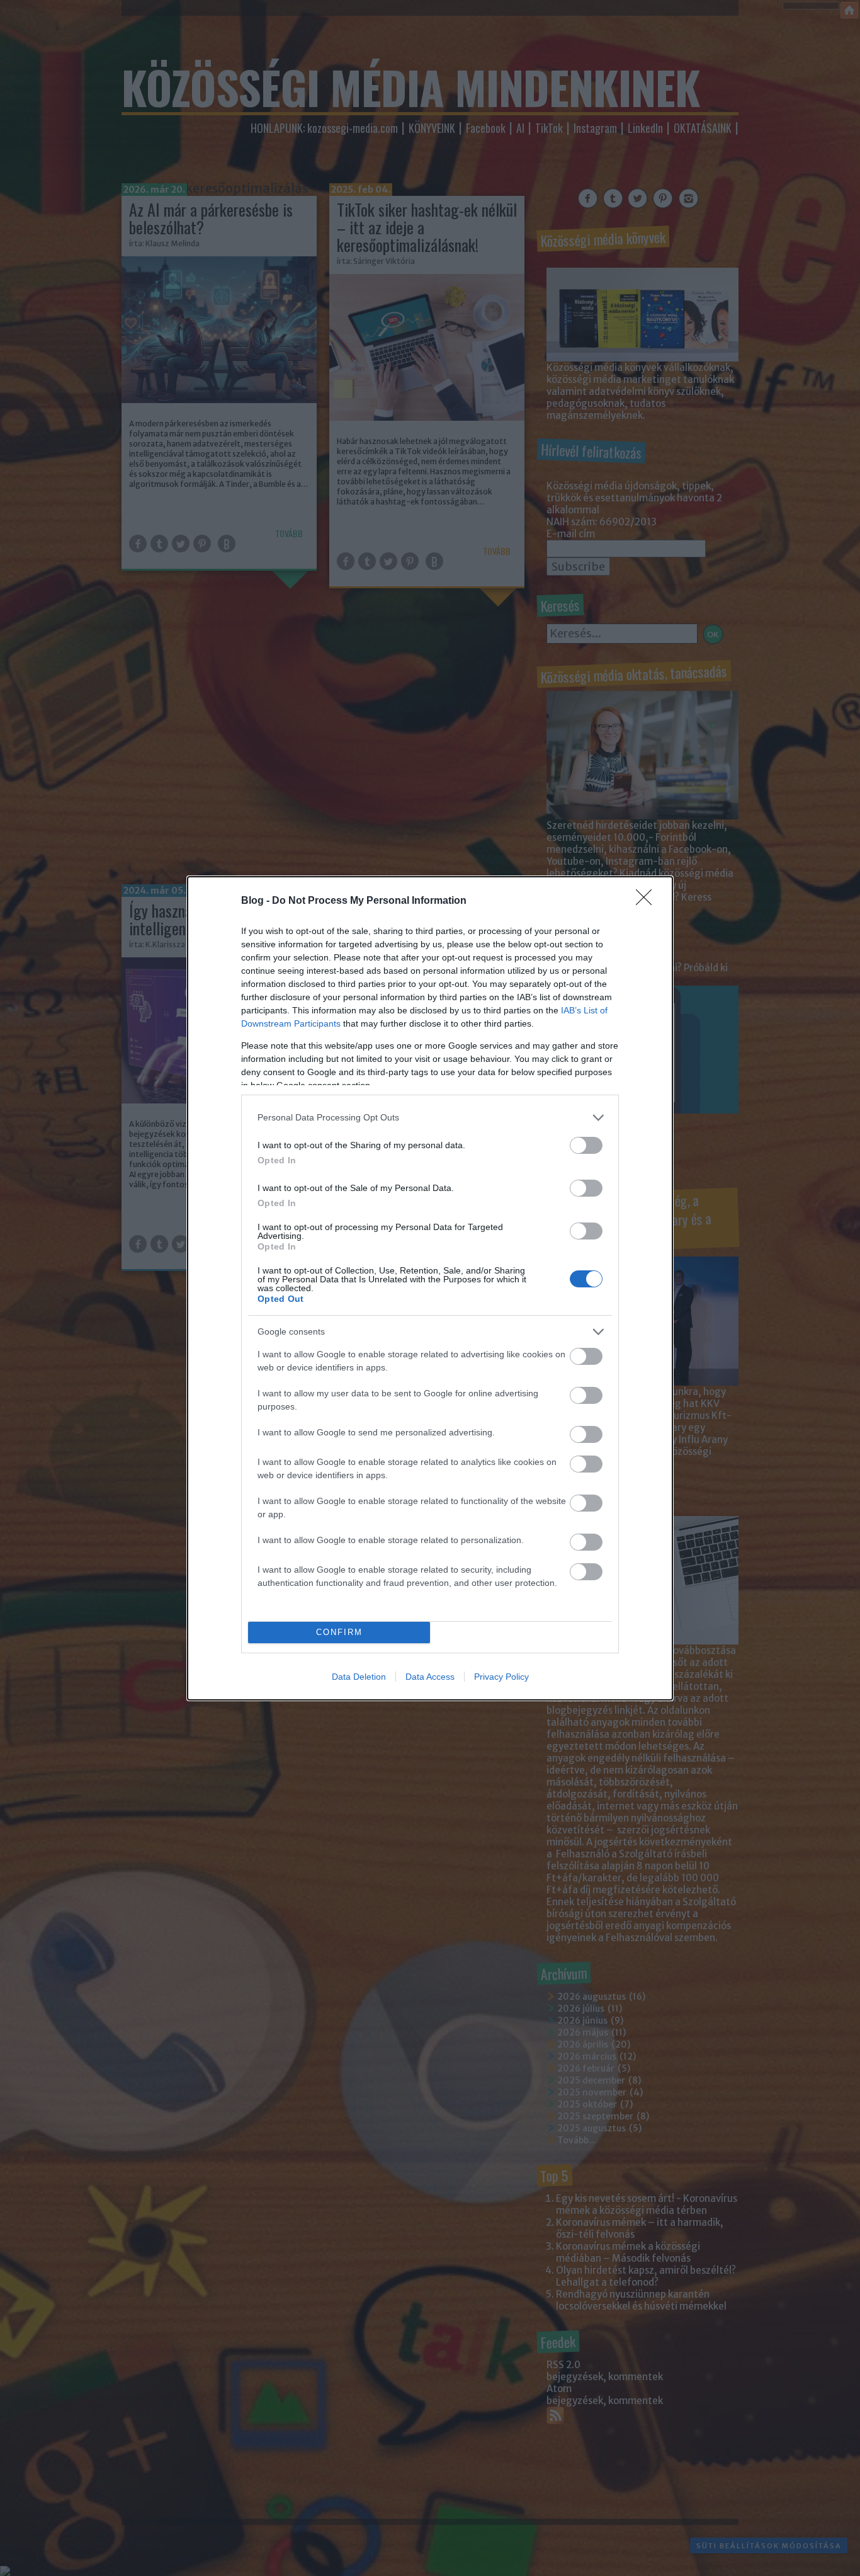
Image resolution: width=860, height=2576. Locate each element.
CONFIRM (339, 1632)
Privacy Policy (501, 1677)
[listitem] (430, 1118)
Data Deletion (359, 1677)
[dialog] (430, 1288)
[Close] (648, 901)
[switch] (586, 1145)
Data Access (430, 1677)
